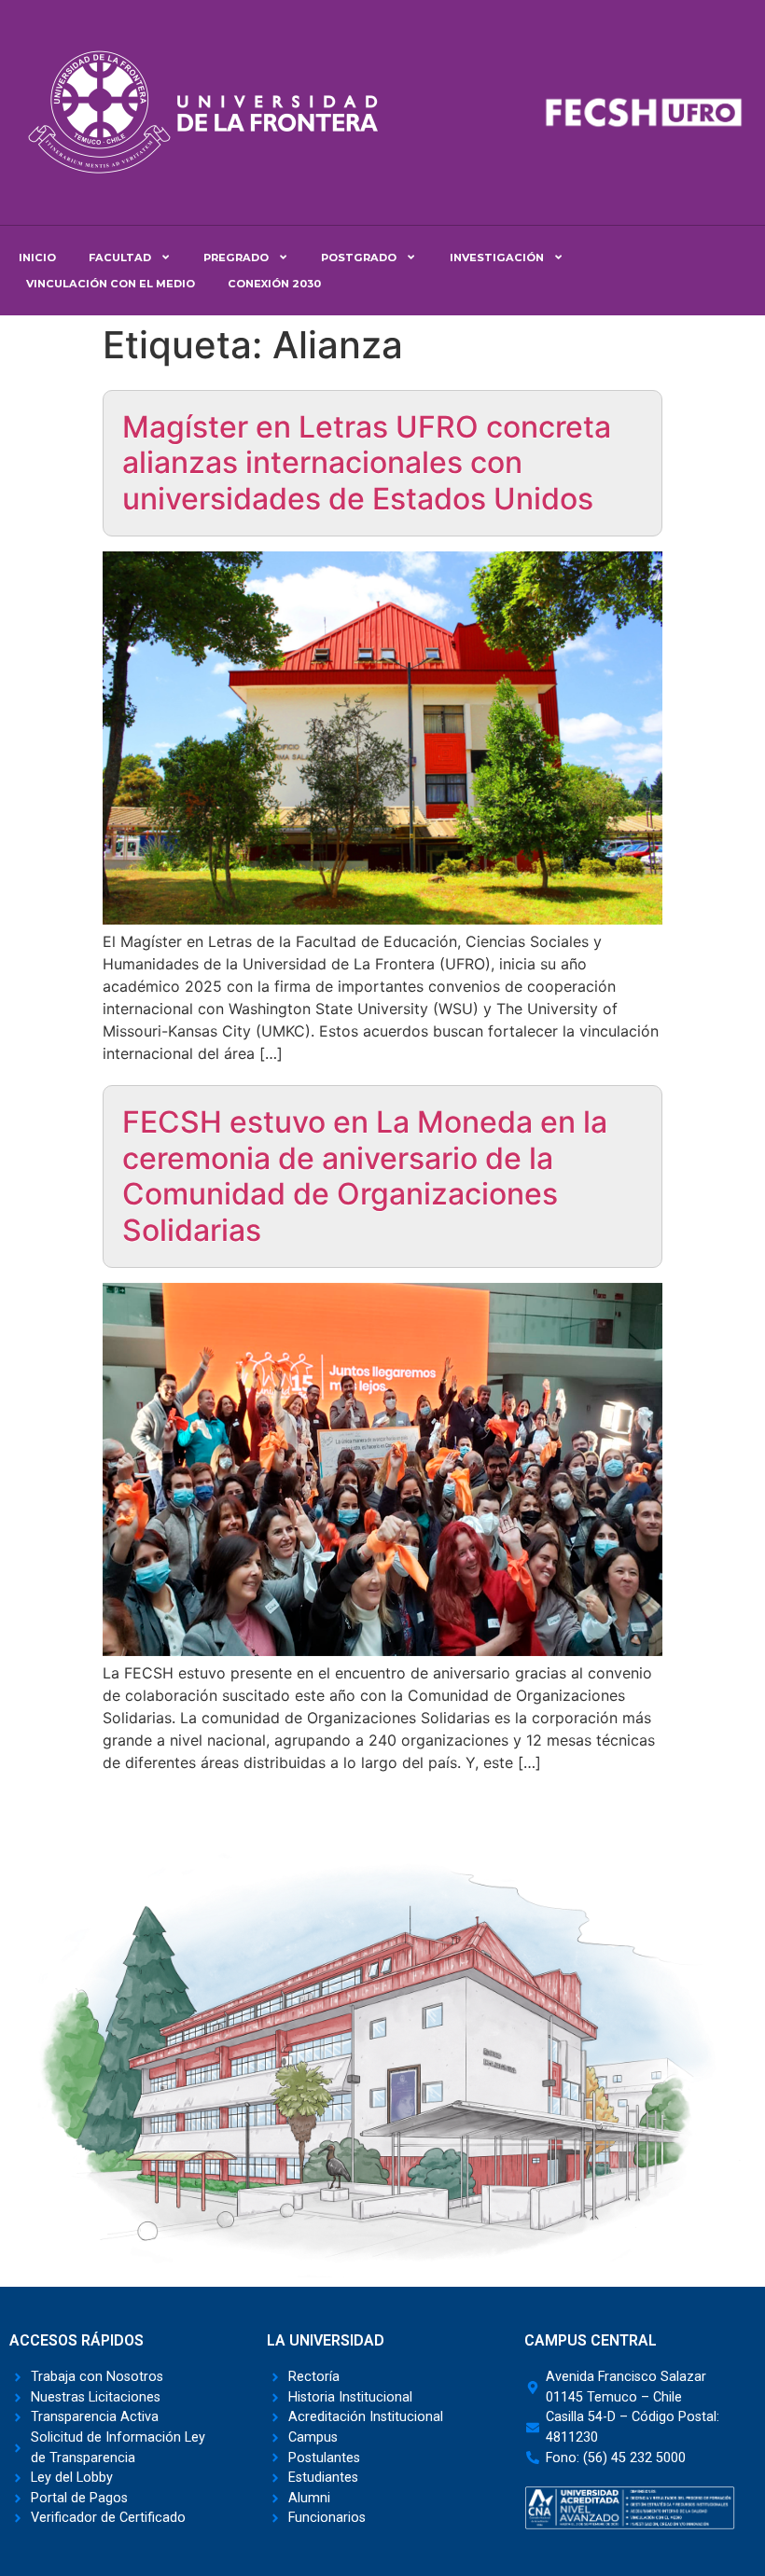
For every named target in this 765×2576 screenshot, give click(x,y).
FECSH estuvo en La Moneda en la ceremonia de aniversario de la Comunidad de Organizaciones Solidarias (365, 1176)
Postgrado (359, 258)
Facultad (120, 258)
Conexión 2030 (274, 284)
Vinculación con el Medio (111, 284)
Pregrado (236, 258)
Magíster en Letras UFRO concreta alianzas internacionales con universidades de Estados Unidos (367, 463)
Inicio (37, 258)
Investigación (497, 258)
